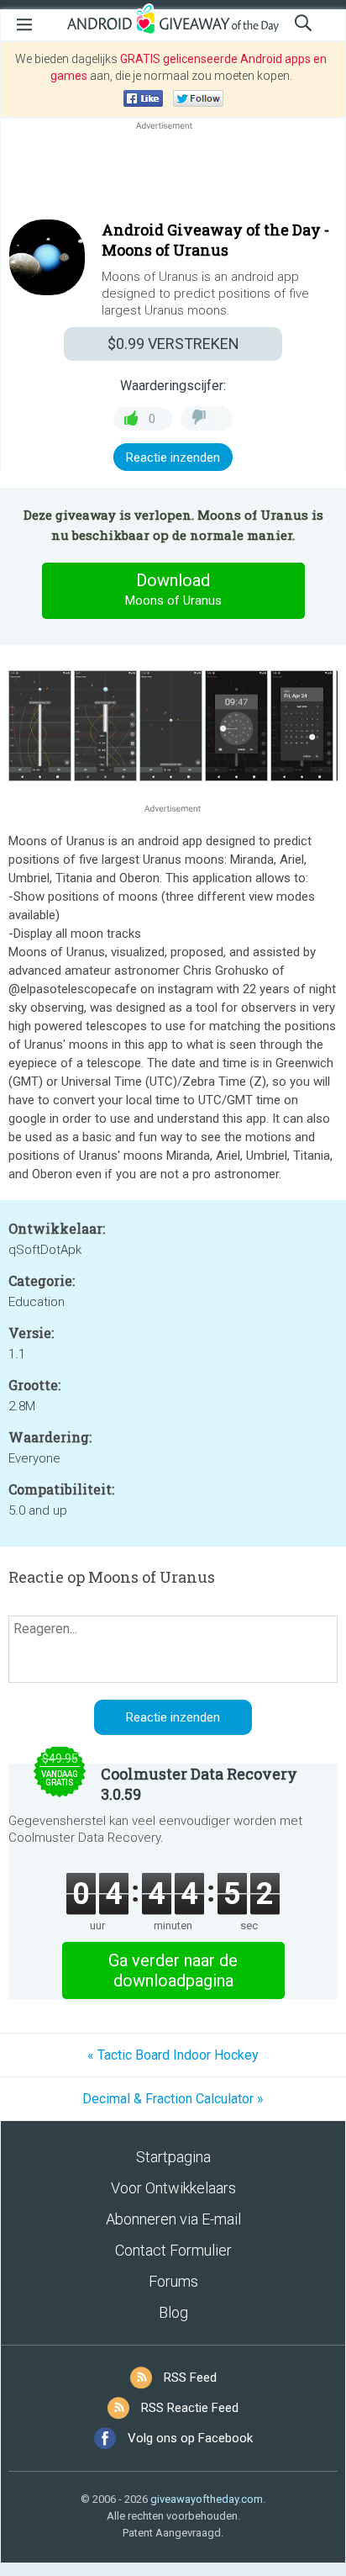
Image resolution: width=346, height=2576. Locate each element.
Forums (173, 2281)
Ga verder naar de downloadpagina (173, 1970)
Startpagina (173, 2157)
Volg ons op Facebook (190, 2438)
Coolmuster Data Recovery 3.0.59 (199, 1784)
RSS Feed (190, 2378)
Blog (173, 2312)
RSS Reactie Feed (190, 2408)
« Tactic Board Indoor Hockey (173, 2055)
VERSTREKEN (173, 344)
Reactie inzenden (173, 458)
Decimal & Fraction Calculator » (173, 2099)
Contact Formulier (173, 2250)
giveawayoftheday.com (207, 2499)
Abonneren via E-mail (173, 2219)
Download (173, 589)
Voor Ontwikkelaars (173, 2188)
